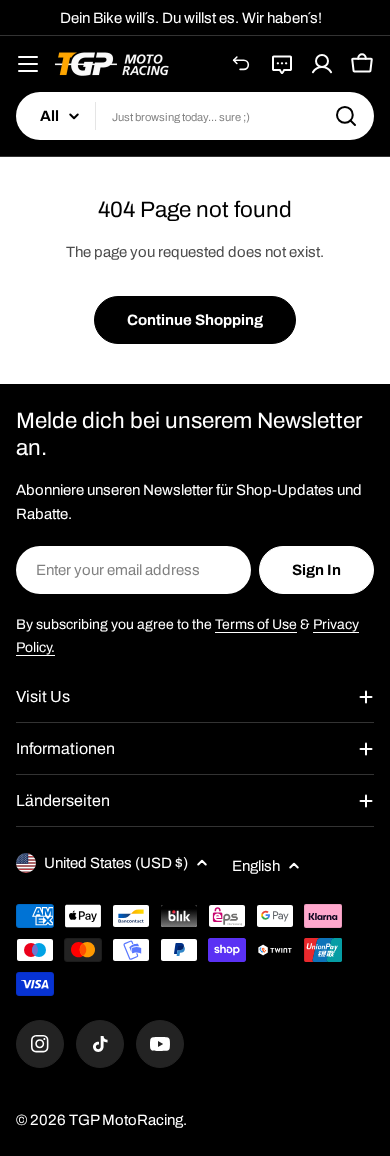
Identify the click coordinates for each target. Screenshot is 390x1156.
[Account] (322, 64)
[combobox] (195, 116)
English (256, 866)
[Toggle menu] (28, 64)
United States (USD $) (116, 863)
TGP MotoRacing (126, 1120)
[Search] (346, 116)
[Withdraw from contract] (242, 64)
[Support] (282, 64)
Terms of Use (256, 624)
